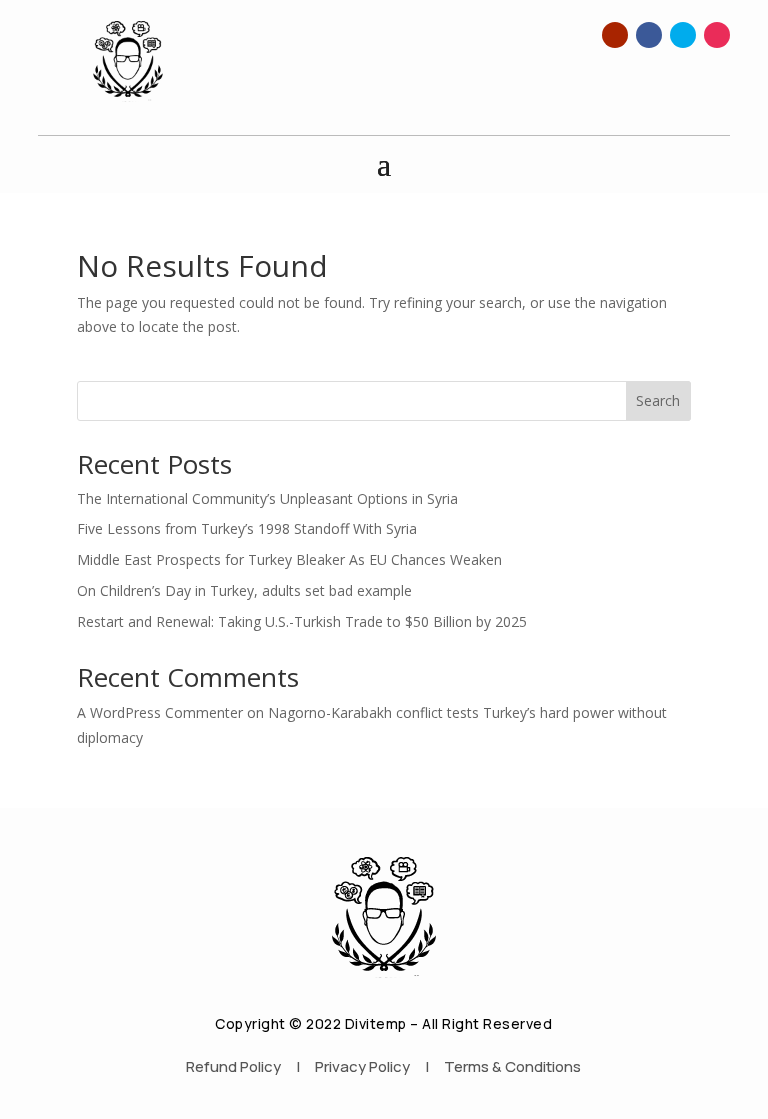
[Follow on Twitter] (683, 35)
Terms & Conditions (512, 1066)
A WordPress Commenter (160, 712)
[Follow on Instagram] (717, 35)
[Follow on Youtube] (615, 35)
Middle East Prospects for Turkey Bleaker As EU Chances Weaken (289, 559)
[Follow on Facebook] (649, 35)
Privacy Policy (362, 1066)
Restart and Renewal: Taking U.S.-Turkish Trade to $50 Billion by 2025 (302, 621)
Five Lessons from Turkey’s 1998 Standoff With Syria (247, 528)
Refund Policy (233, 1066)
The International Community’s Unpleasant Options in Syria (267, 498)
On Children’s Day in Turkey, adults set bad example (244, 590)
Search (658, 400)
